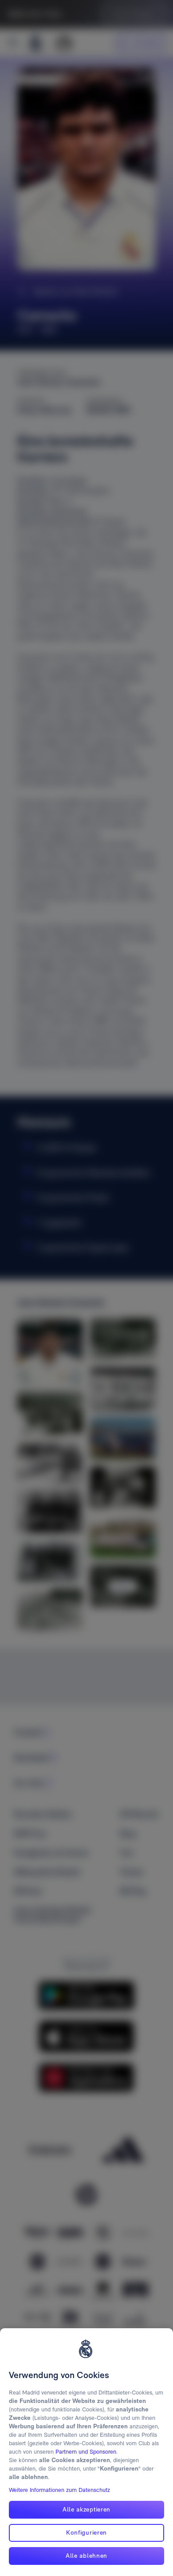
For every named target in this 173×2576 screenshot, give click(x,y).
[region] (86, 2452)
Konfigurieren (86, 2532)
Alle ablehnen (86, 2556)
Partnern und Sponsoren (86, 2452)
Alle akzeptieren (86, 2509)
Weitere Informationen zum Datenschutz (59, 2490)
